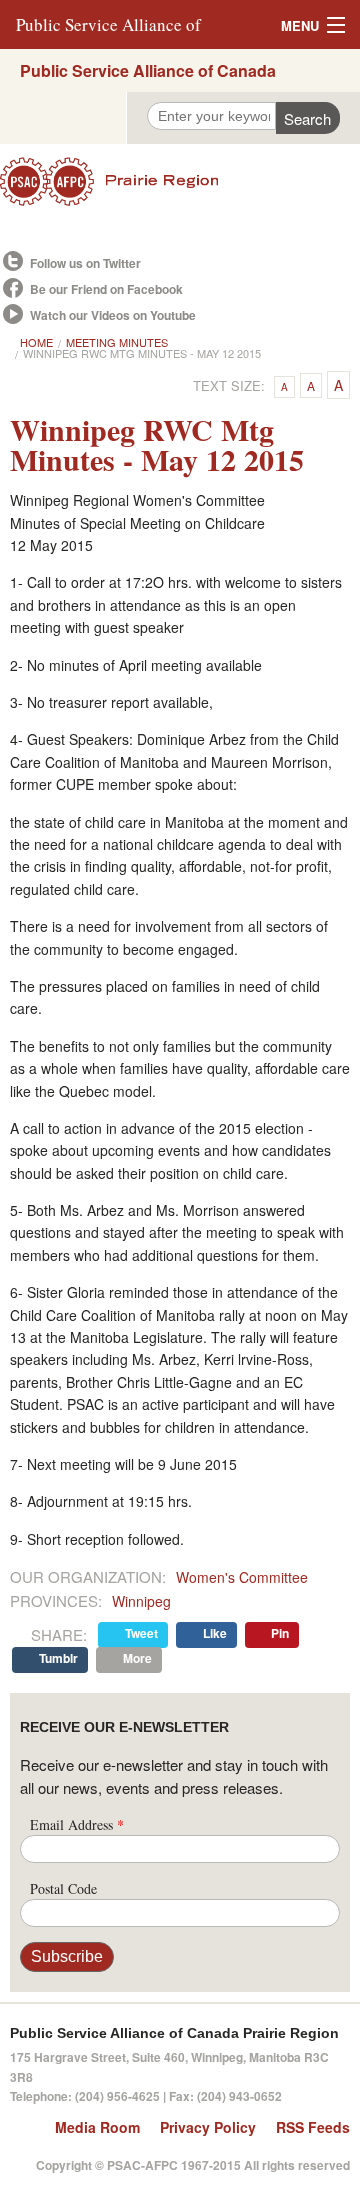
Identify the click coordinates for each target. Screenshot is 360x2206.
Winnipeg (141, 1601)
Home (36, 342)
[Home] (180, 181)
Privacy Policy (208, 2127)
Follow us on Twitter (85, 263)
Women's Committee (242, 1577)
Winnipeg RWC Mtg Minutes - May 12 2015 (142, 353)
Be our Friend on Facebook (106, 289)
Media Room (97, 2127)
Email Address (77, 1824)
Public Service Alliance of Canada (148, 70)
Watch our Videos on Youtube (113, 315)
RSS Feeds (313, 2127)
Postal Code (63, 1888)
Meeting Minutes (117, 342)
